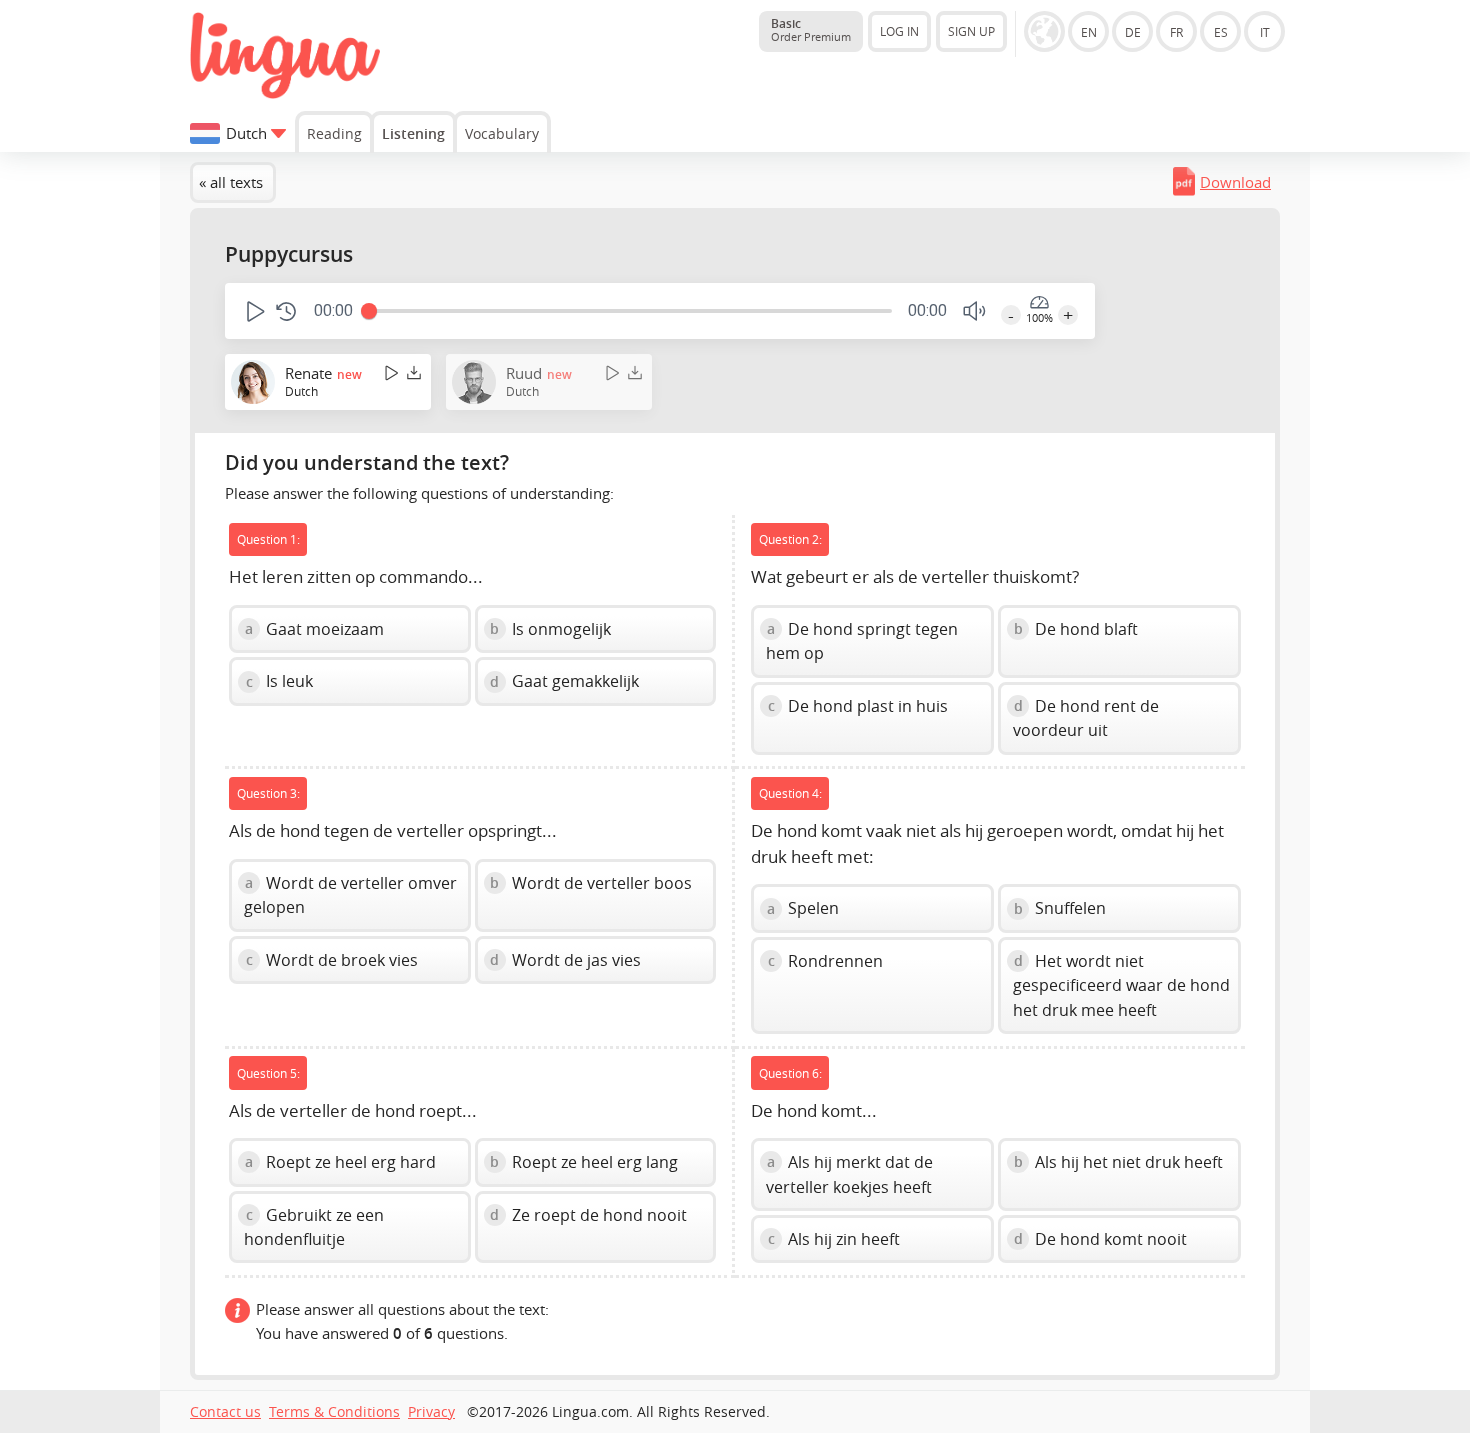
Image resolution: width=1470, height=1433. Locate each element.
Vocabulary (502, 133)
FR (1176, 32)
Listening (413, 133)
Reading (334, 133)
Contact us (225, 1412)
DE (1133, 32)
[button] (253, 311)
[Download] (414, 372)
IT (1265, 32)
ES (1221, 32)
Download (1235, 182)
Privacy (431, 1412)
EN (1089, 32)
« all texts (231, 182)
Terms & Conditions (334, 1412)
